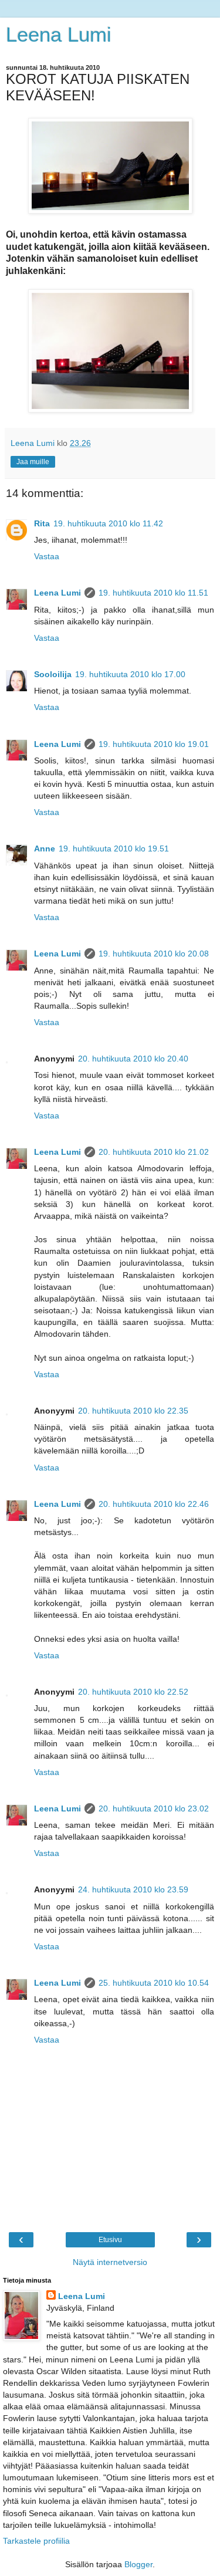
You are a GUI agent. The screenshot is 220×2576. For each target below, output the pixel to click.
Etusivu (110, 2240)
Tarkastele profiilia (36, 2541)
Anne (45, 848)
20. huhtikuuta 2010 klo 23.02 (154, 1808)
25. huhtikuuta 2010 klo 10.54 (154, 1983)
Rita (42, 523)
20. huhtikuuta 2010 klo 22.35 (133, 1411)
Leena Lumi (59, 35)
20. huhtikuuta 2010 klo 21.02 (154, 1152)
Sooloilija (53, 674)
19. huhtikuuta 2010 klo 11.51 (153, 593)
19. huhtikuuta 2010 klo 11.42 (108, 523)
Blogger (138, 2564)
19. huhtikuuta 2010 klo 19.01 (154, 744)
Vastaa (47, 556)
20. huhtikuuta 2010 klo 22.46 (154, 1504)
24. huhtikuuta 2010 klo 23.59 (133, 1889)
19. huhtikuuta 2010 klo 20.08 (154, 954)
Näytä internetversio (110, 2262)
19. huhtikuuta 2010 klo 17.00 (130, 674)
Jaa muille (33, 462)
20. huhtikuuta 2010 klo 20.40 (133, 1059)
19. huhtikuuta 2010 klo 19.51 (114, 848)
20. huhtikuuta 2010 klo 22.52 (133, 1692)
